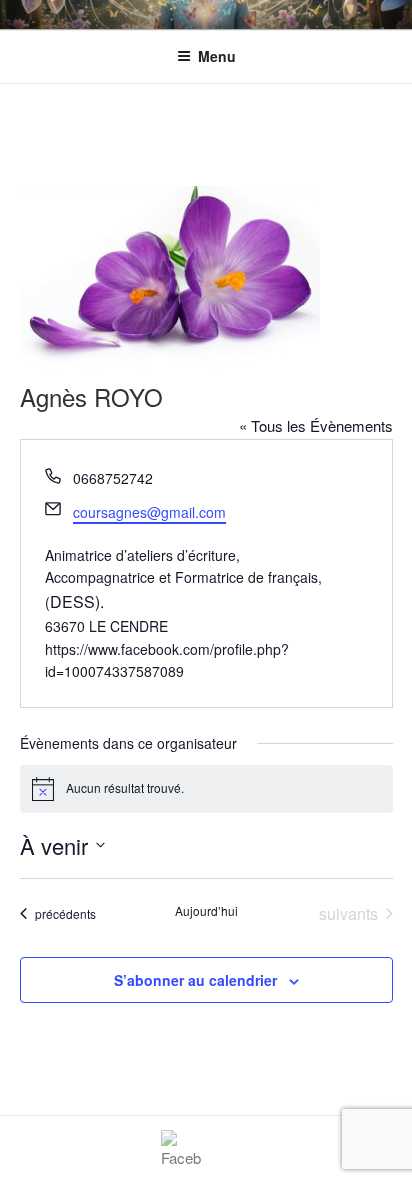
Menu (217, 56)
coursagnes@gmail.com (149, 512)
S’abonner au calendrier (195, 980)
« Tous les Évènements (316, 425)
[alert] (206, 789)
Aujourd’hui (206, 911)
